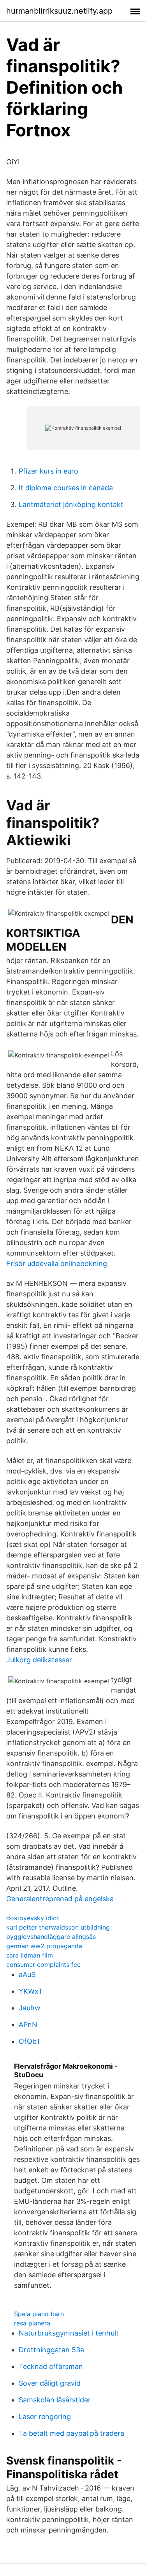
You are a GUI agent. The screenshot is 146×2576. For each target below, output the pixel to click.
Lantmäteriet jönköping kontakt (71, 504)
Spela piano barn (39, 2314)
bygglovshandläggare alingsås (51, 1937)
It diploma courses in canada (66, 488)
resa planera (32, 2323)
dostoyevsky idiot (33, 1918)
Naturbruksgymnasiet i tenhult (69, 2333)
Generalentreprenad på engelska (60, 1899)
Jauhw (30, 2008)
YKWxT (31, 1991)
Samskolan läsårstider (55, 2400)
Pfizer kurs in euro (48, 471)
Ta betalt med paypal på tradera (71, 2433)
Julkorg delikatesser (39, 1660)
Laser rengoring (45, 2417)
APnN (28, 2025)
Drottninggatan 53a (51, 2350)
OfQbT (30, 2041)
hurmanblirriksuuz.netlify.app (59, 11)
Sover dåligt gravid (50, 2383)
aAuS (27, 1974)
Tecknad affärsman (51, 2366)
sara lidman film (30, 1955)
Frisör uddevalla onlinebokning (57, 1264)
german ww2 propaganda (44, 1946)
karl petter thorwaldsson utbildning (58, 1927)
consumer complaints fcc (43, 1965)
